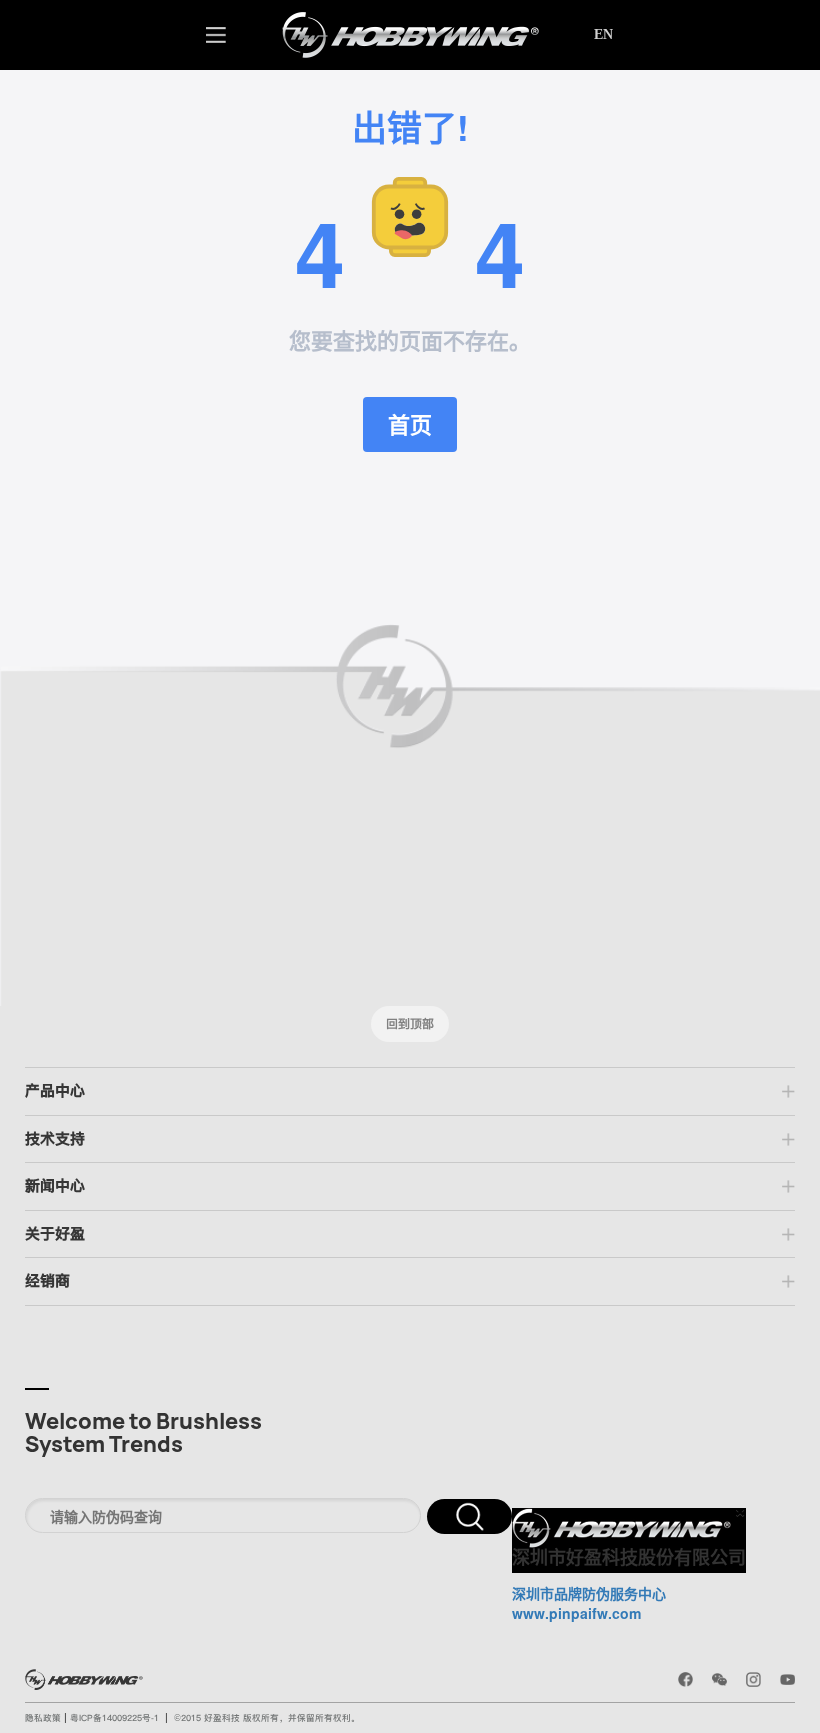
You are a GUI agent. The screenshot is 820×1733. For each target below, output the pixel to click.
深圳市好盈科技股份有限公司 (629, 1558)
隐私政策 (44, 1718)
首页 (410, 424)
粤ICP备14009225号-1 (114, 1718)
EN (603, 34)
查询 (469, 1516)
